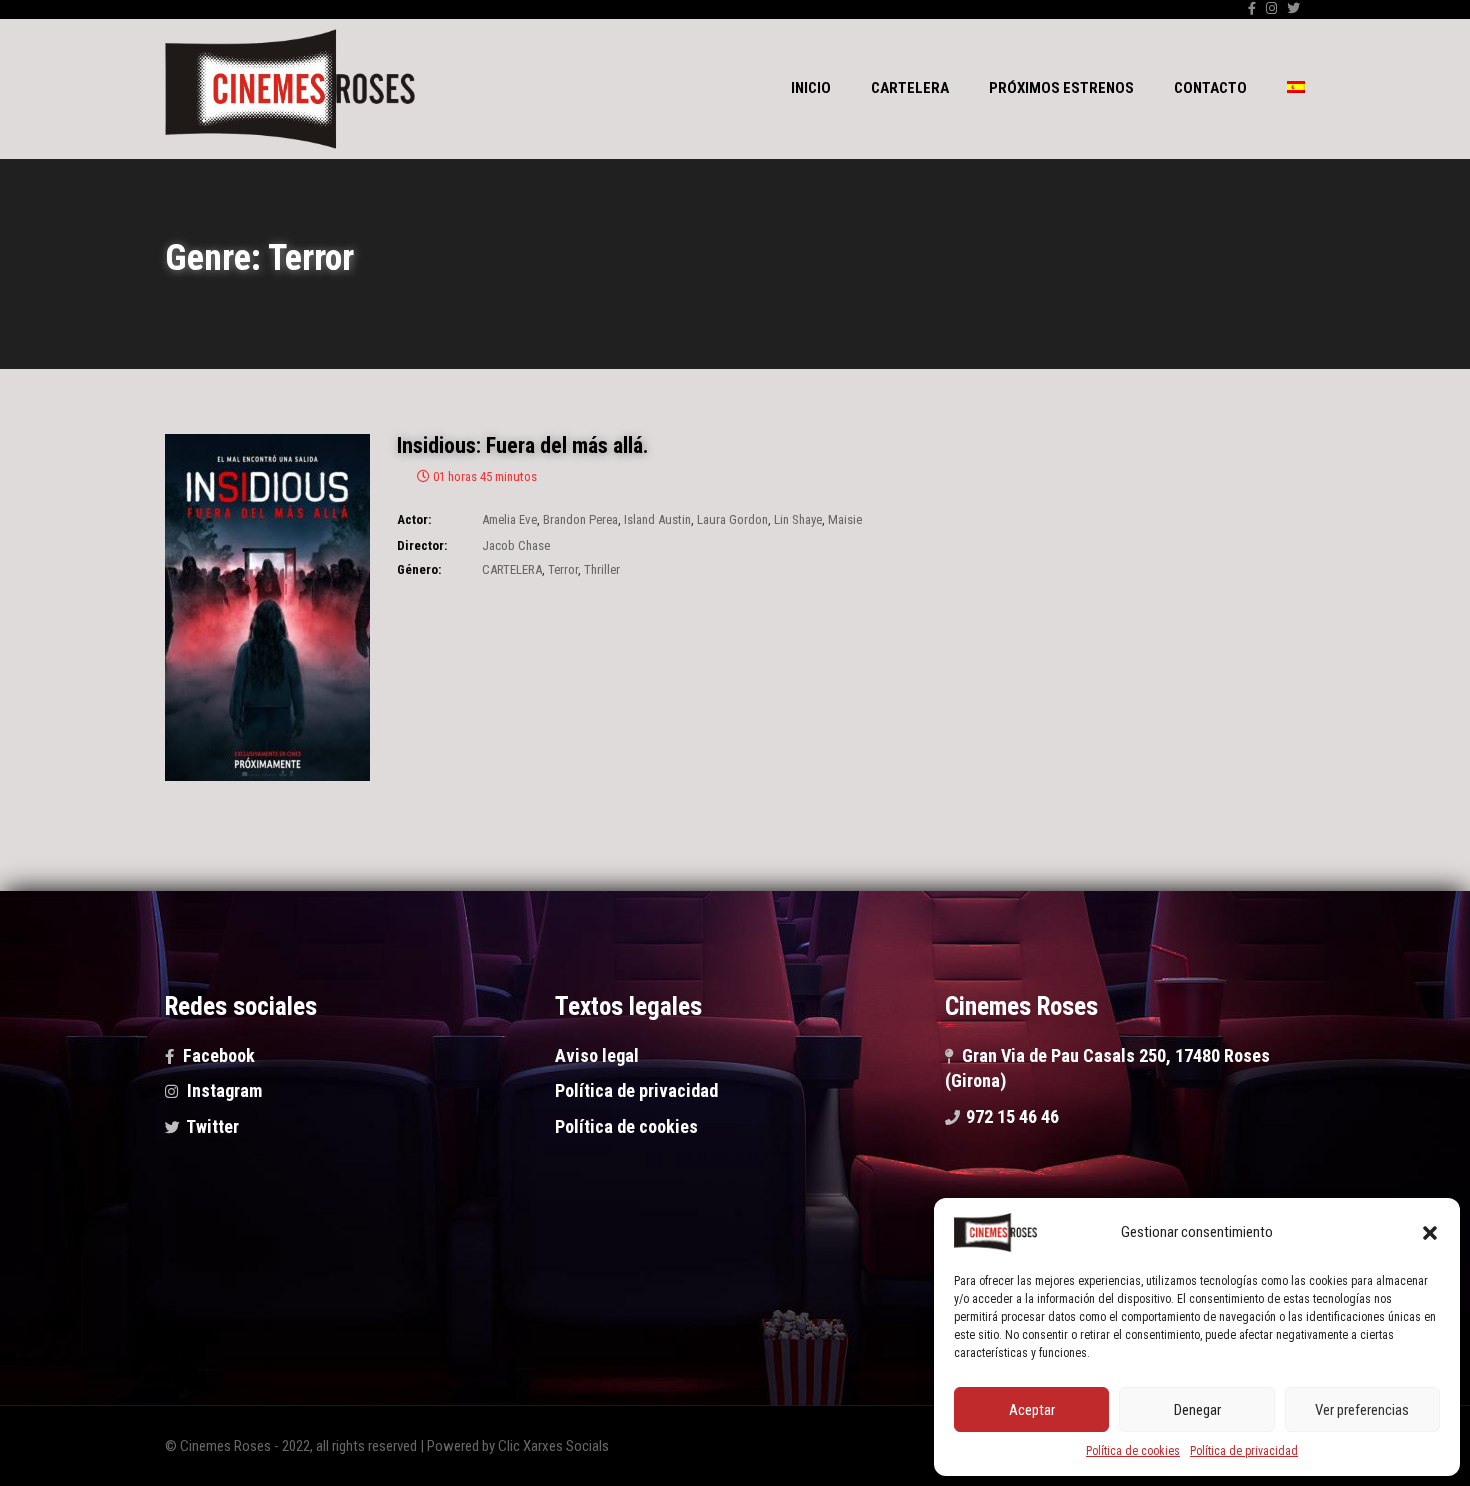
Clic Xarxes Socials (553, 1446)
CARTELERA (512, 569)
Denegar (1197, 1410)
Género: (419, 569)
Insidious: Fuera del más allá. (523, 445)
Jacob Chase (516, 545)
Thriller (602, 569)
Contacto (1210, 88)
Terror (563, 569)
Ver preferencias (1362, 1410)
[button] (1430, 1233)
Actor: (414, 519)
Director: (422, 545)
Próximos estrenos (1061, 88)
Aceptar (1032, 1410)
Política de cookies (1133, 1451)
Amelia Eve (509, 519)
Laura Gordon (732, 519)
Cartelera (910, 88)
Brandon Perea (580, 519)
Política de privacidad (1244, 1451)
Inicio (811, 88)
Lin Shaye (798, 519)
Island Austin (657, 519)
